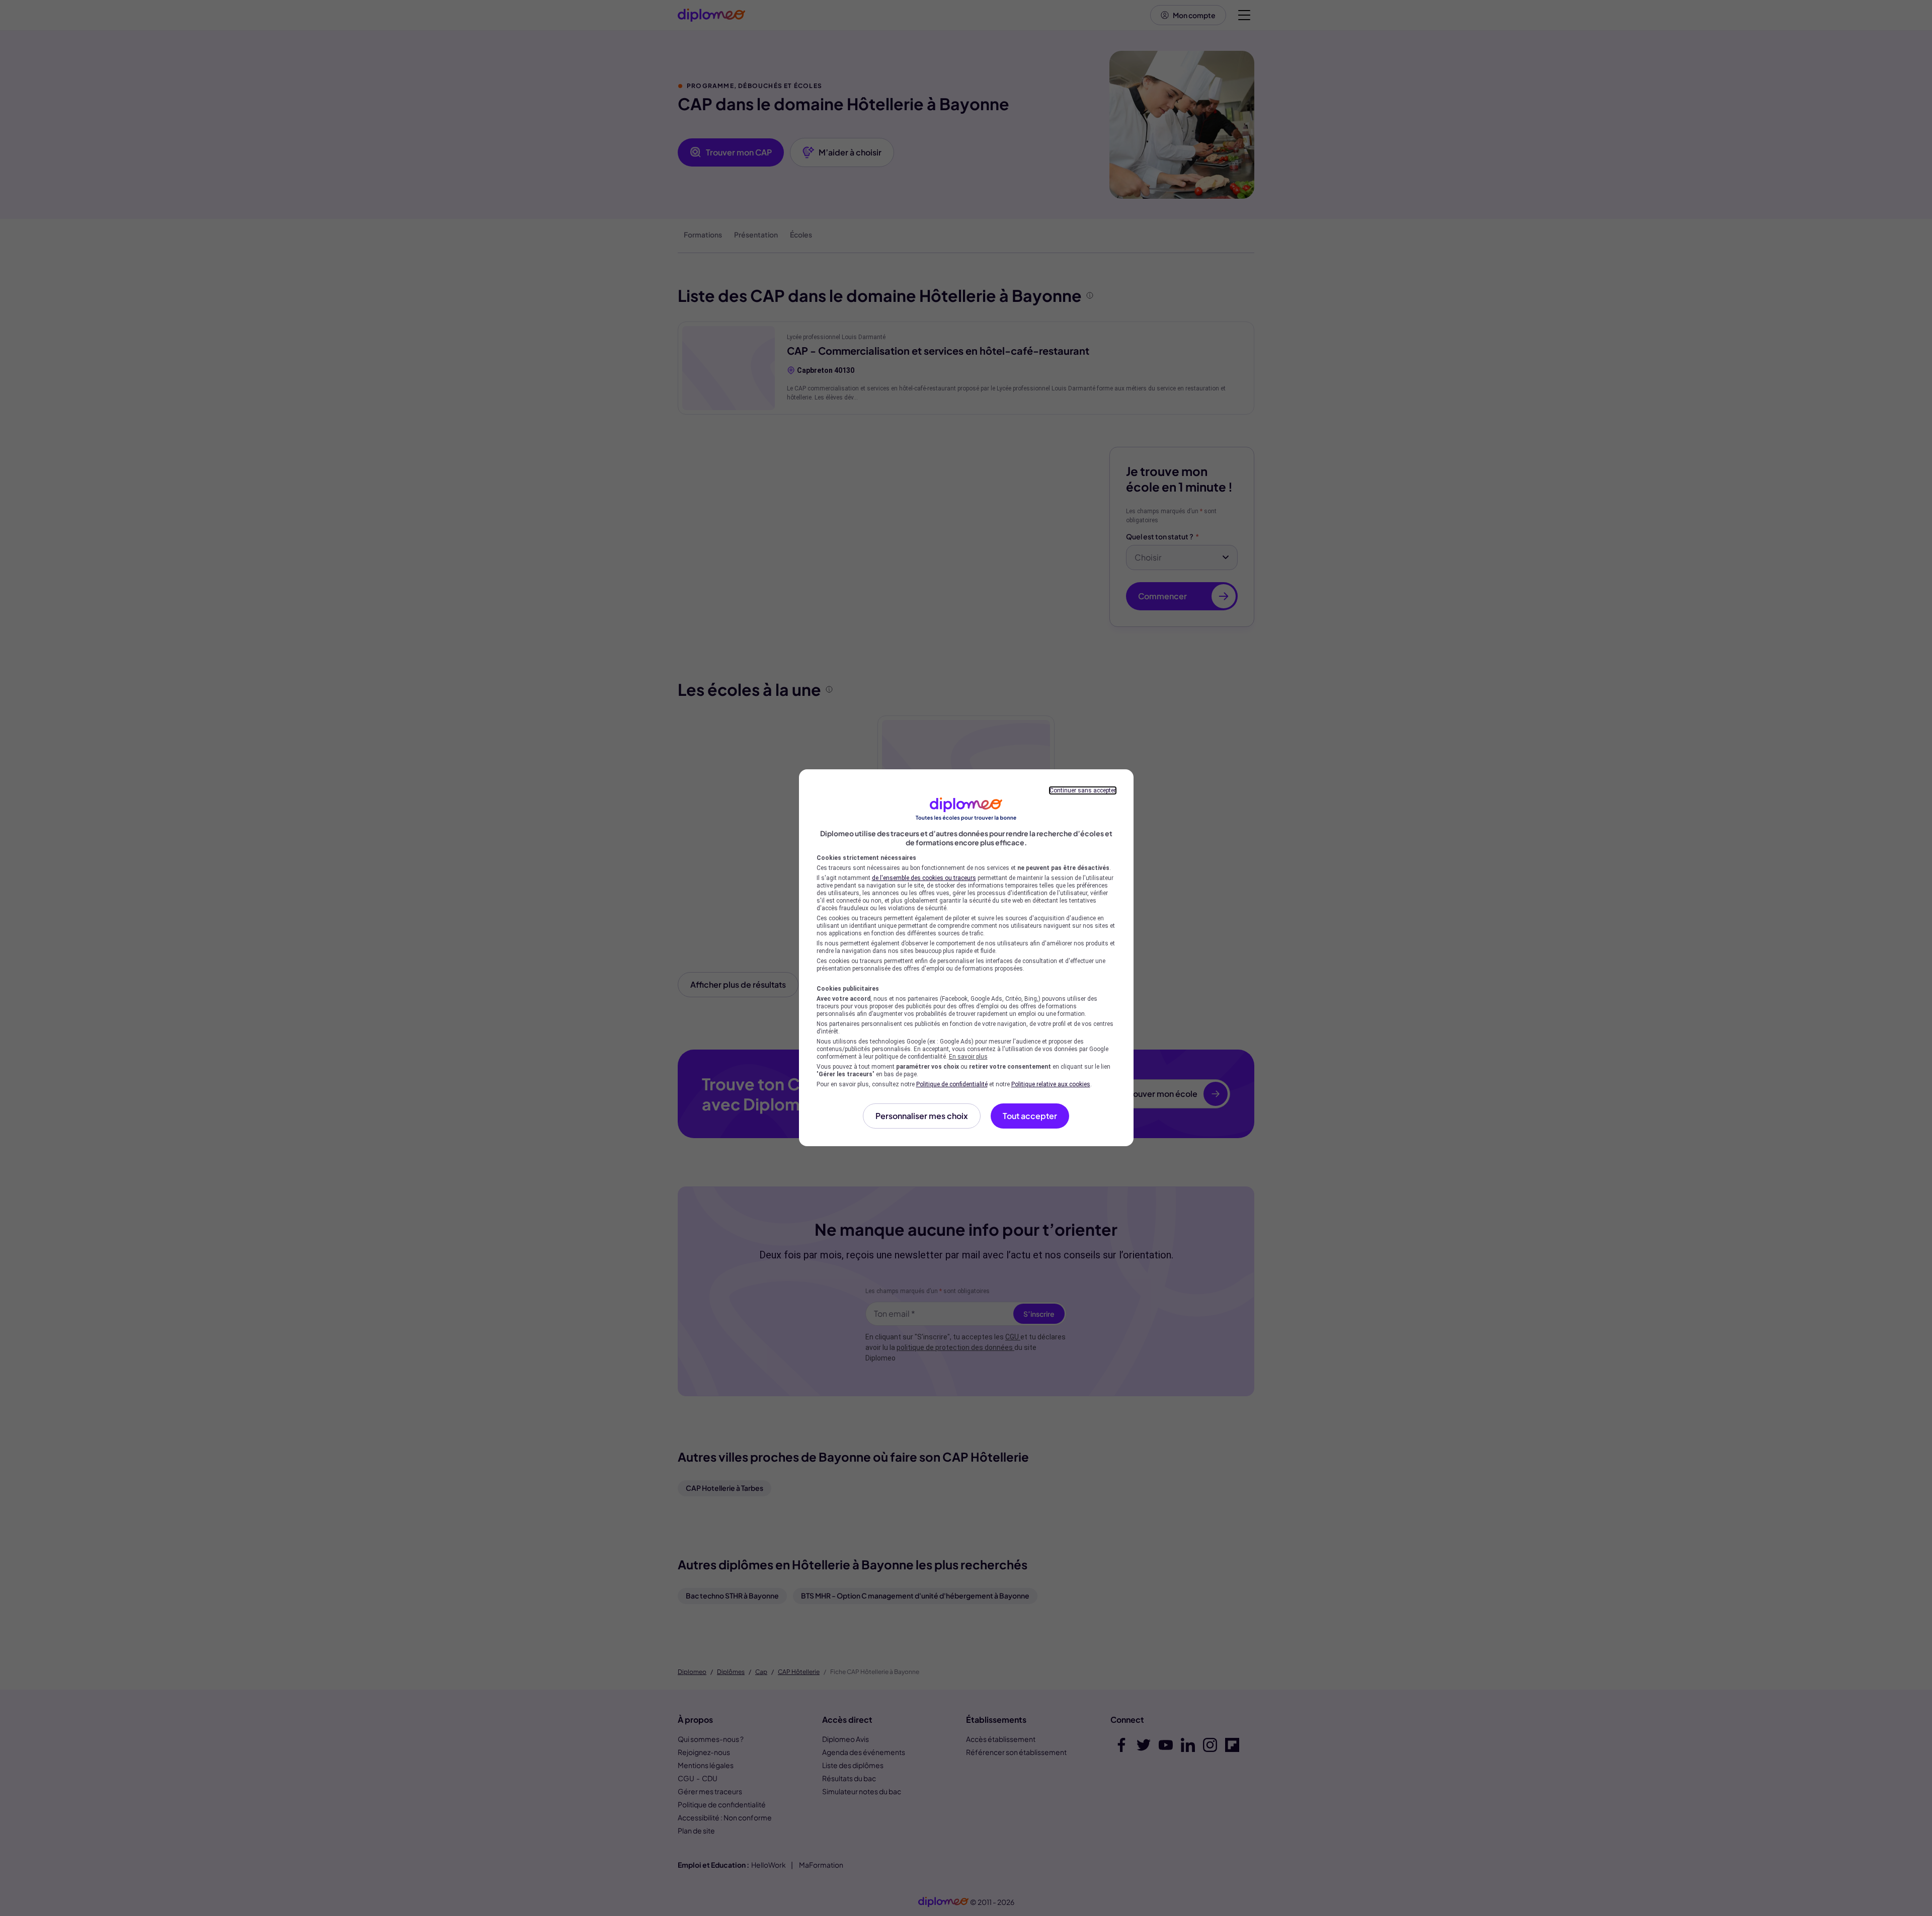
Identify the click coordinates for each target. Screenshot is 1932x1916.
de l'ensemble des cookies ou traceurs (924, 878)
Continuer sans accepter (1083, 790)
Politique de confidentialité (952, 1084)
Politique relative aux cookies (1051, 1084)
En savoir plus (968, 1057)
